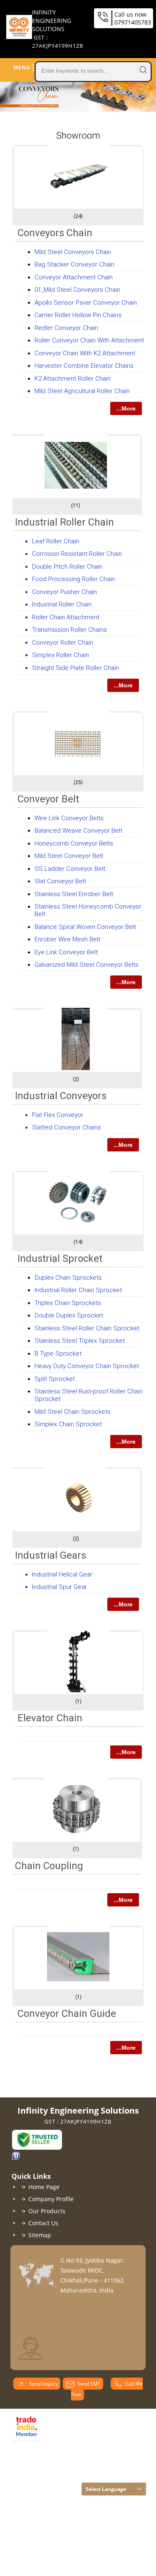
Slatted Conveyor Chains (67, 1127)
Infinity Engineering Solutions (58, 29)
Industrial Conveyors (61, 1096)
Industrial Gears (51, 1555)
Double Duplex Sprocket (69, 1315)
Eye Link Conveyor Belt (66, 952)
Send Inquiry (43, 2384)
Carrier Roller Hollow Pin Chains (78, 315)
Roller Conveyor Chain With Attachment (89, 340)
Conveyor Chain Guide (67, 2014)
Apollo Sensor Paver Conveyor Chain (86, 303)
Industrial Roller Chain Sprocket (78, 1290)
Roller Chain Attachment (66, 617)
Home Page (44, 2187)
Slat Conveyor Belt (60, 881)
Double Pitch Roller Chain (67, 567)
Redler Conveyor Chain (66, 328)
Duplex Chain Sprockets (68, 1278)
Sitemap (40, 2235)
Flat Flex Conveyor (58, 1115)
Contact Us (43, 2223)
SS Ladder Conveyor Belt (70, 869)
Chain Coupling (49, 1866)
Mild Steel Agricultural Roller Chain (82, 391)
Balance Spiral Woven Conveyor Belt (85, 927)
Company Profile (51, 2199)
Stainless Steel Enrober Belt (74, 894)
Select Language (106, 2489)
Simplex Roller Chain (61, 655)
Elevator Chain (50, 1718)
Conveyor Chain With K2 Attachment (85, 353)
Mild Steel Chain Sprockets (73, 1412)
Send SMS (89, 2384)
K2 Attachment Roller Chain (73, 379)
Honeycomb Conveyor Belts (74, 843)
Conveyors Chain (55, 233)
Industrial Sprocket (60, 1259)
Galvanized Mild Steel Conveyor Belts (87, 965)
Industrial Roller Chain (64, 522)
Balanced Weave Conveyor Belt (78, 831)
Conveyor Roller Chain (63, 643)
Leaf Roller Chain (56, 541)
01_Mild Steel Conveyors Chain (77, 290)
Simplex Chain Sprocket (68, 1424)
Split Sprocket (55, 1379)
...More (126, 408)
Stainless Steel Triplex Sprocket (80, 1341)
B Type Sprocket (58, 1354)
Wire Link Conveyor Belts (69, 818)
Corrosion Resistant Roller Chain (77, 554)
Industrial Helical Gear (62, 1574)
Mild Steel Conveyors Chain (73, 252)
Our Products (47, 2211)
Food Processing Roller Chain (73, 579)
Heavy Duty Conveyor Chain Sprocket (87, 1366)
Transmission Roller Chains (69, 630)
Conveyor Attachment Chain (74, 277)
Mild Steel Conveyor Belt (69, 856)
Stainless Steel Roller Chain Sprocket (87, 1328)
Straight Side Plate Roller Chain (76, 668)
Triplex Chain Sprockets (68, 1303)
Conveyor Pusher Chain (64, 592)
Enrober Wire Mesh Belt (67, 939)
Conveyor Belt (48, 799)
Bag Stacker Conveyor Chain (74, 264)
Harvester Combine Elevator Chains (84, 366)
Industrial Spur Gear (59, 1587)
